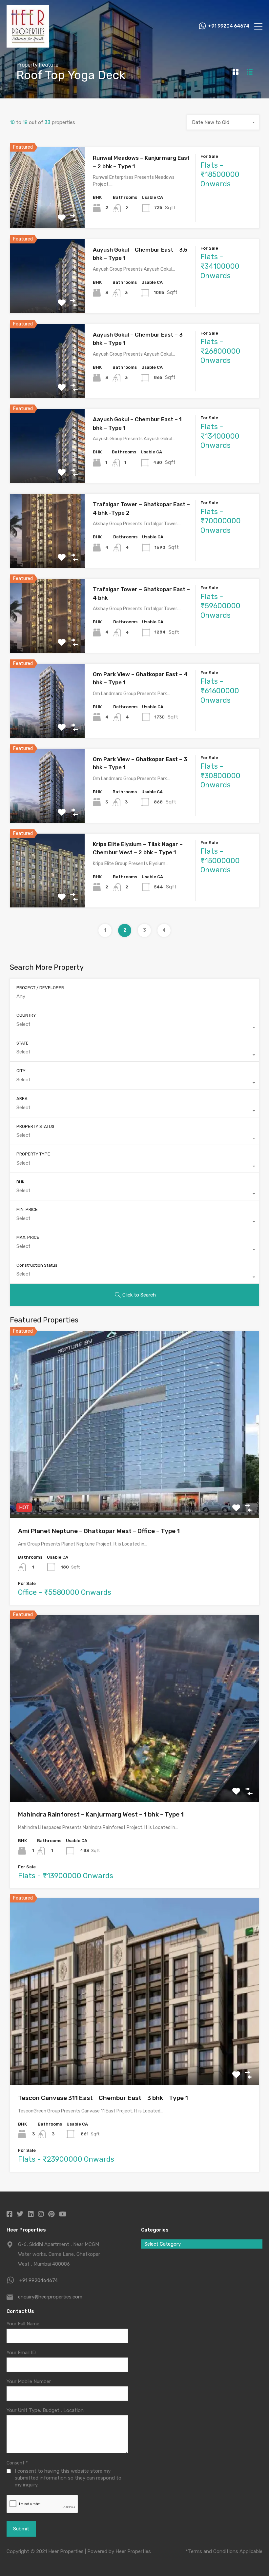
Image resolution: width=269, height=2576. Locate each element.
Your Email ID (21, 2353)
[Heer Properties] (28, 45)
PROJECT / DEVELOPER (40, 988)
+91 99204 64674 (229, 26)
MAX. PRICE (28, 1237)
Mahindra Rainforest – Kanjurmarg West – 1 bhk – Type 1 (101, 1814)
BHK (20, 1182)
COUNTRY (26, 1015)
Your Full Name (23, 2324)
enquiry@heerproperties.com (50, 2297)
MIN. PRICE (27, 1209)
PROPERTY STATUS (35, 1126)
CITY (21, 1071)
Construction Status (37, 1265)
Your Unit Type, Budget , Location (45, 2410)
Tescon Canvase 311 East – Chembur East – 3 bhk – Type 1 (103, 2098)
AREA (22, 1099)
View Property (47, 212)
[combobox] (223, 122)
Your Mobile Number (29, 2381)
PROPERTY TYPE (33, 1154)
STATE (22, 1043)
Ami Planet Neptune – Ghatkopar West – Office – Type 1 (99, 1531)
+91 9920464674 (39, 2280)
